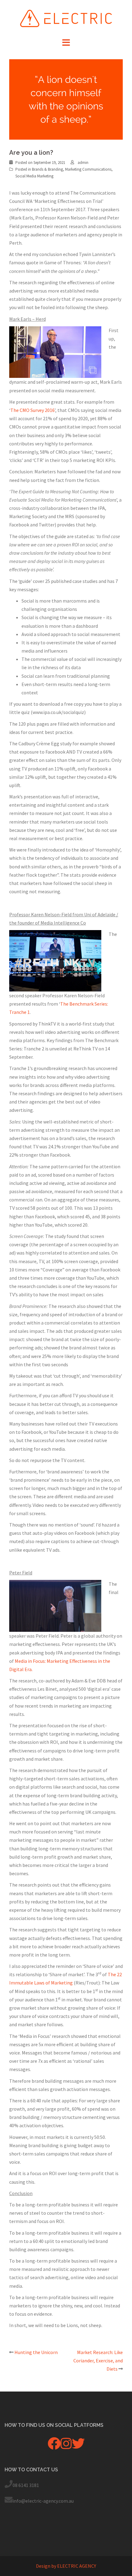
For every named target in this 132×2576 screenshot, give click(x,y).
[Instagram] (66, 2446)
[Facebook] (54, 2446)
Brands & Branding (47, 169)
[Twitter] (78, 2446)
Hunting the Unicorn (36, 2352)
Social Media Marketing (34, 176)
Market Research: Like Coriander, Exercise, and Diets (98, 2361)
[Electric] (66, 18)
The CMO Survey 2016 (33, 410)
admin (83, 163)
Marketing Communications (88, 169)
